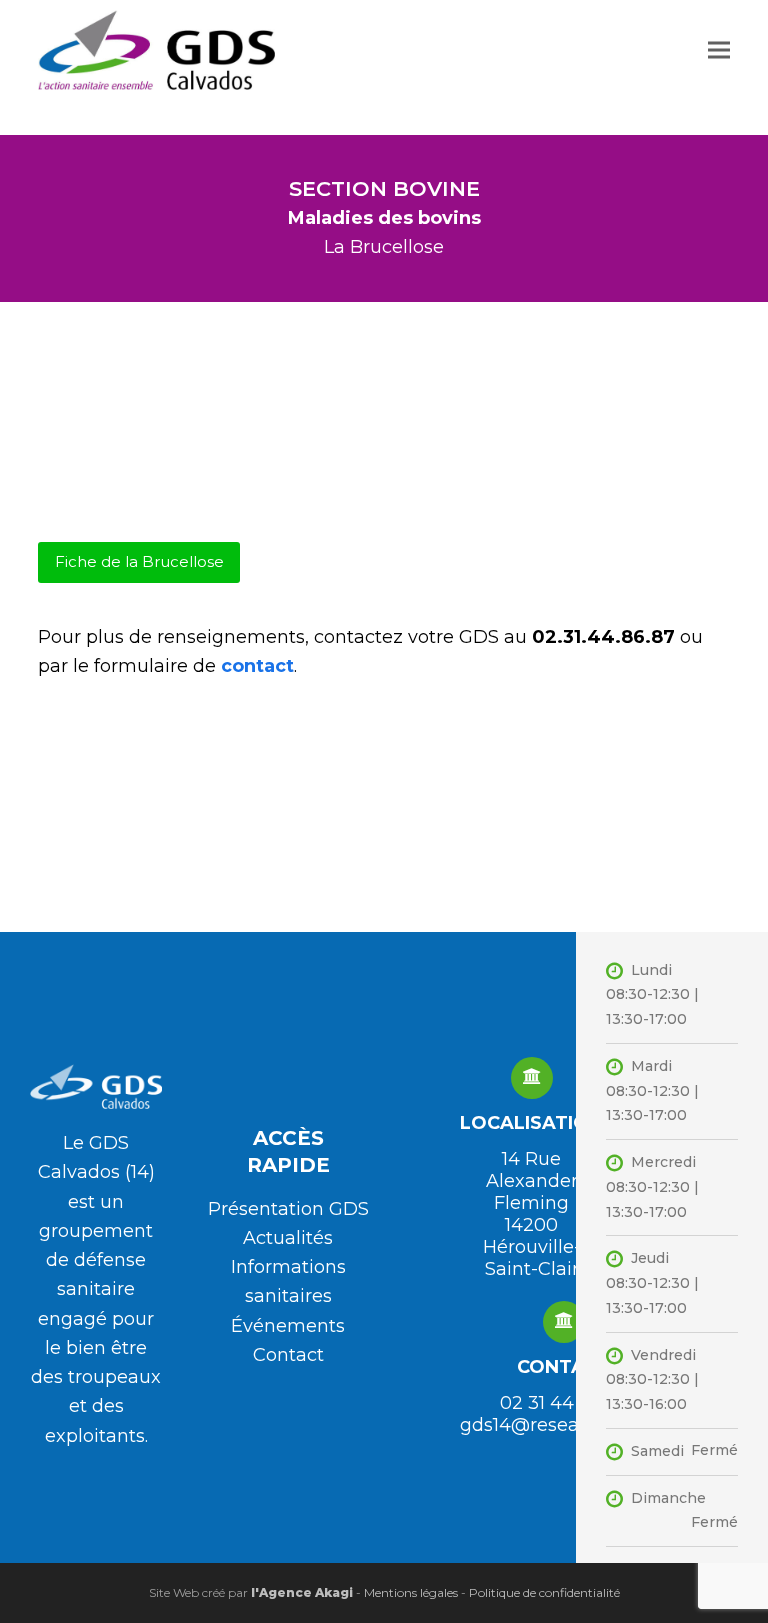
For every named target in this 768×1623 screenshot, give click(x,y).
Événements (288, 1326)
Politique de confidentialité (544, 1592)
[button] (719, 49)
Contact (288, 1355)
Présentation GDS (288, 1209)
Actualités (288, 1238)
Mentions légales (411, 1592)
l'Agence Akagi (300, 1592)
